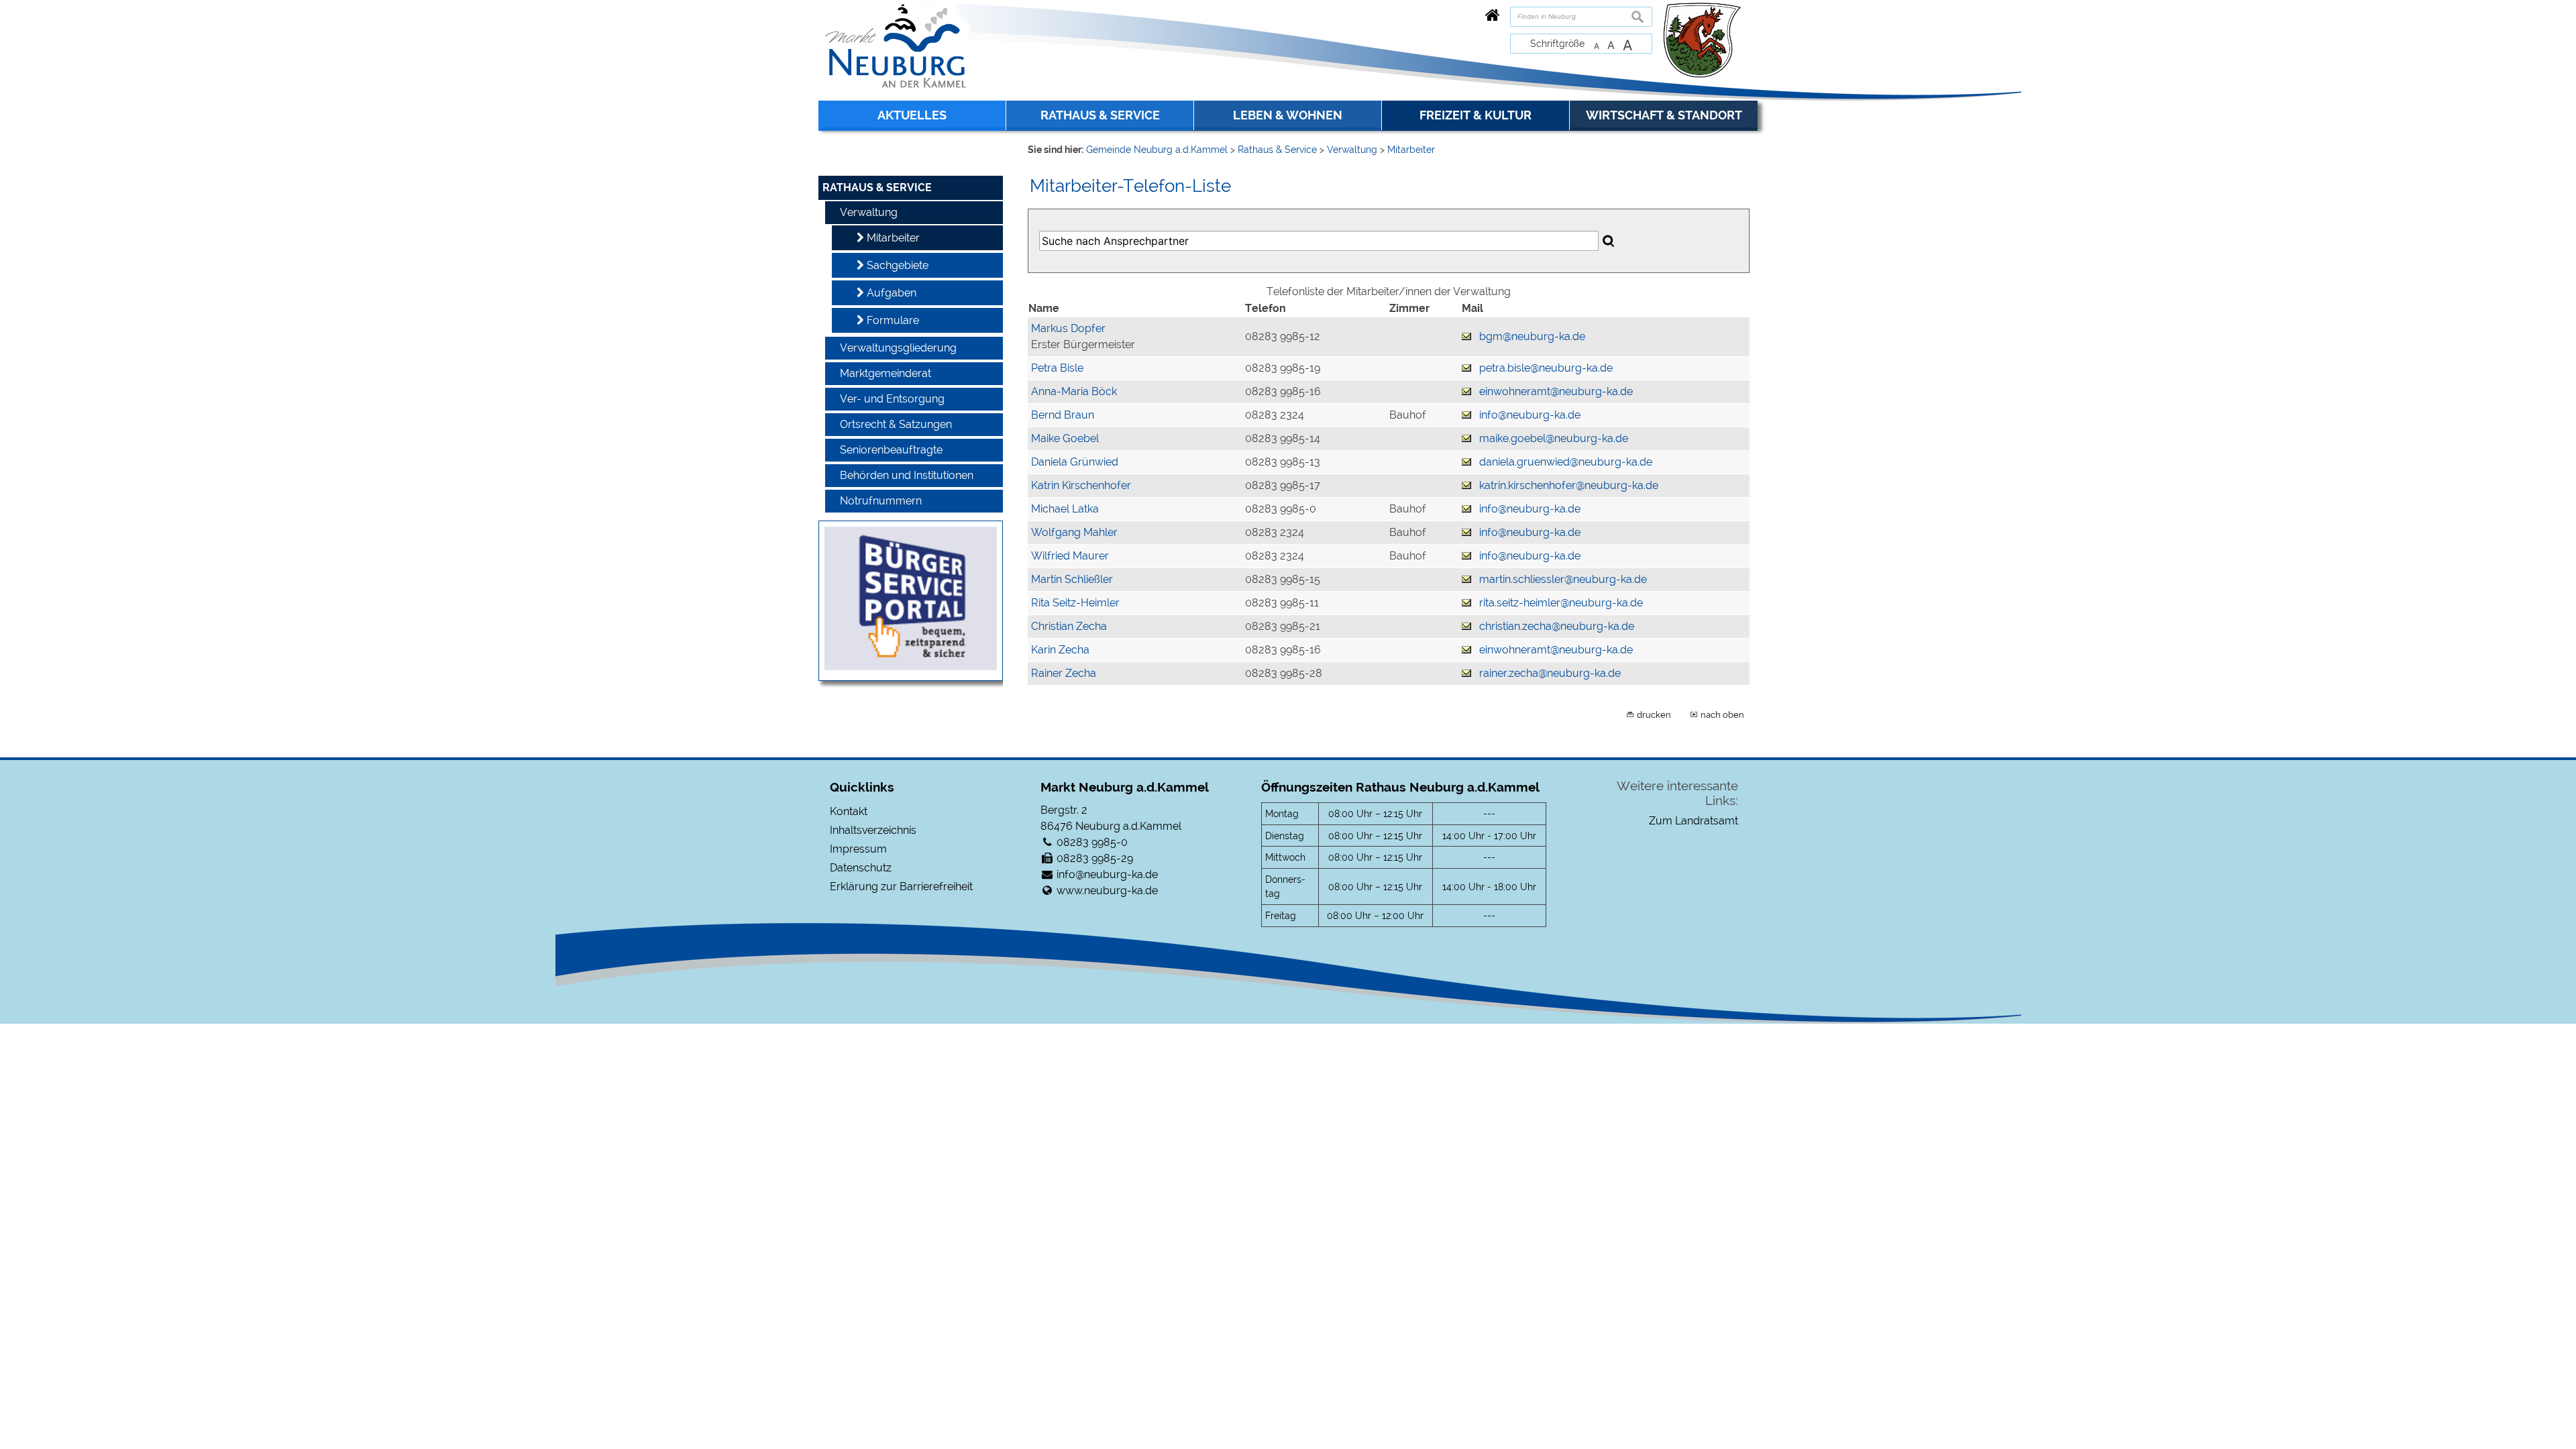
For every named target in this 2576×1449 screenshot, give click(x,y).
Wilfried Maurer (1070, 556)
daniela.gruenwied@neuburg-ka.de (1566, 462)
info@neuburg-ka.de (1530, 415)
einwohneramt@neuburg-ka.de (1556, 391)
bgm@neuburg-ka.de (1532, 336)
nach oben (1722, 714)
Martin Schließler (1072, 579)
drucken (1654, 714)
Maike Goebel (1065, 438)
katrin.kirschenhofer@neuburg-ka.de (1569, 485)
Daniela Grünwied (1075, 462)
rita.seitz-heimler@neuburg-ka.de (1561, 603)
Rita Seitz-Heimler (1075, 603)
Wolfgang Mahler (1074, 532)
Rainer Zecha (1064, 673)
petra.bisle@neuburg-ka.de (1546, 368)
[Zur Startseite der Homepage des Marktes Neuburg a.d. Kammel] (1493, 15)
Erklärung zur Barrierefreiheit (901, 887)
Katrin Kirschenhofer (1081, 485)
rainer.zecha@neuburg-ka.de (1550, 673)
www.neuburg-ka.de (1107, 891)
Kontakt (849, 811)
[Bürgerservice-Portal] (911, 666)
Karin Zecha (1060, 650)
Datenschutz (861, 868)
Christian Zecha (1069, 626)
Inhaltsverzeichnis (873, 830)
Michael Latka (1065, 509)
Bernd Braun (1063, 415)
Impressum (858, 849)
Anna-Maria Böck (1074, 391)
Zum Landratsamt (1694, 821)
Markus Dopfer (1068, 328)
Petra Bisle (1057, 368)
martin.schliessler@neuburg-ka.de (1563, 579)
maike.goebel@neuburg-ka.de (1554, 438)
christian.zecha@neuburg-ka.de (1557, 626)
